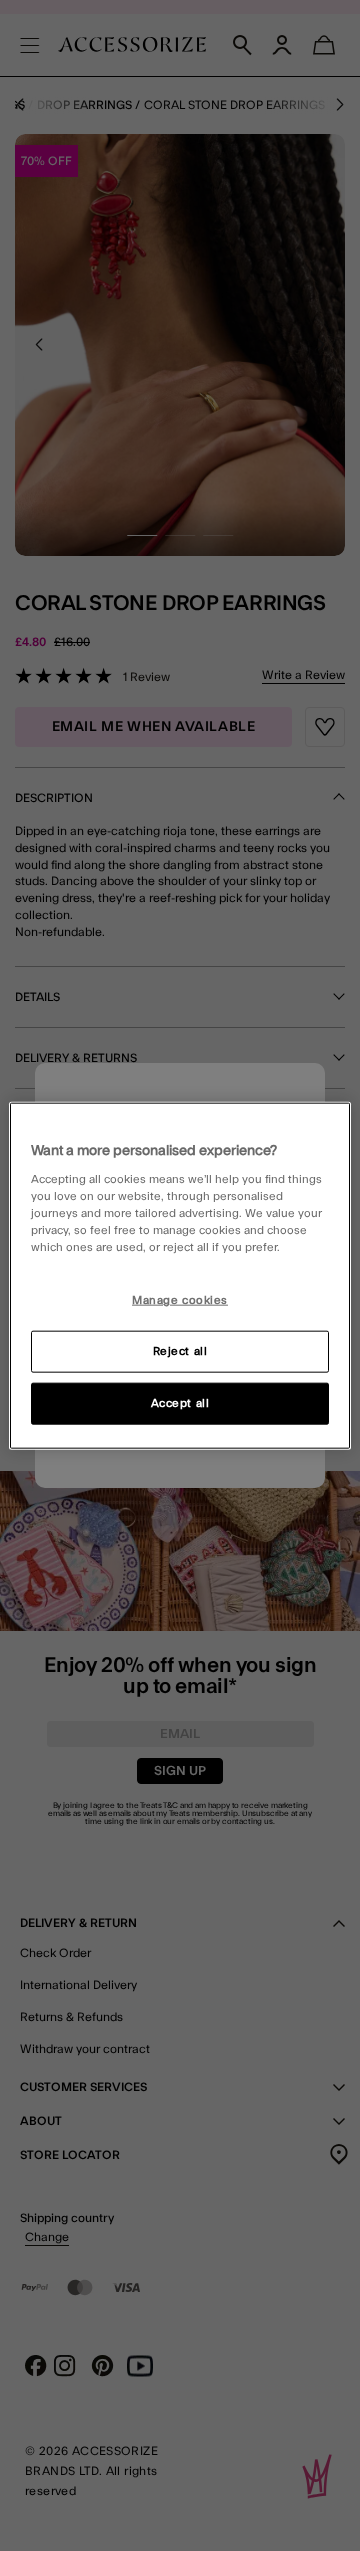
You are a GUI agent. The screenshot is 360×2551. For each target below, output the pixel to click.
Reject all (180, 1351)
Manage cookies (180, 1300)
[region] (180, 1275)
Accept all (180, 1403)
